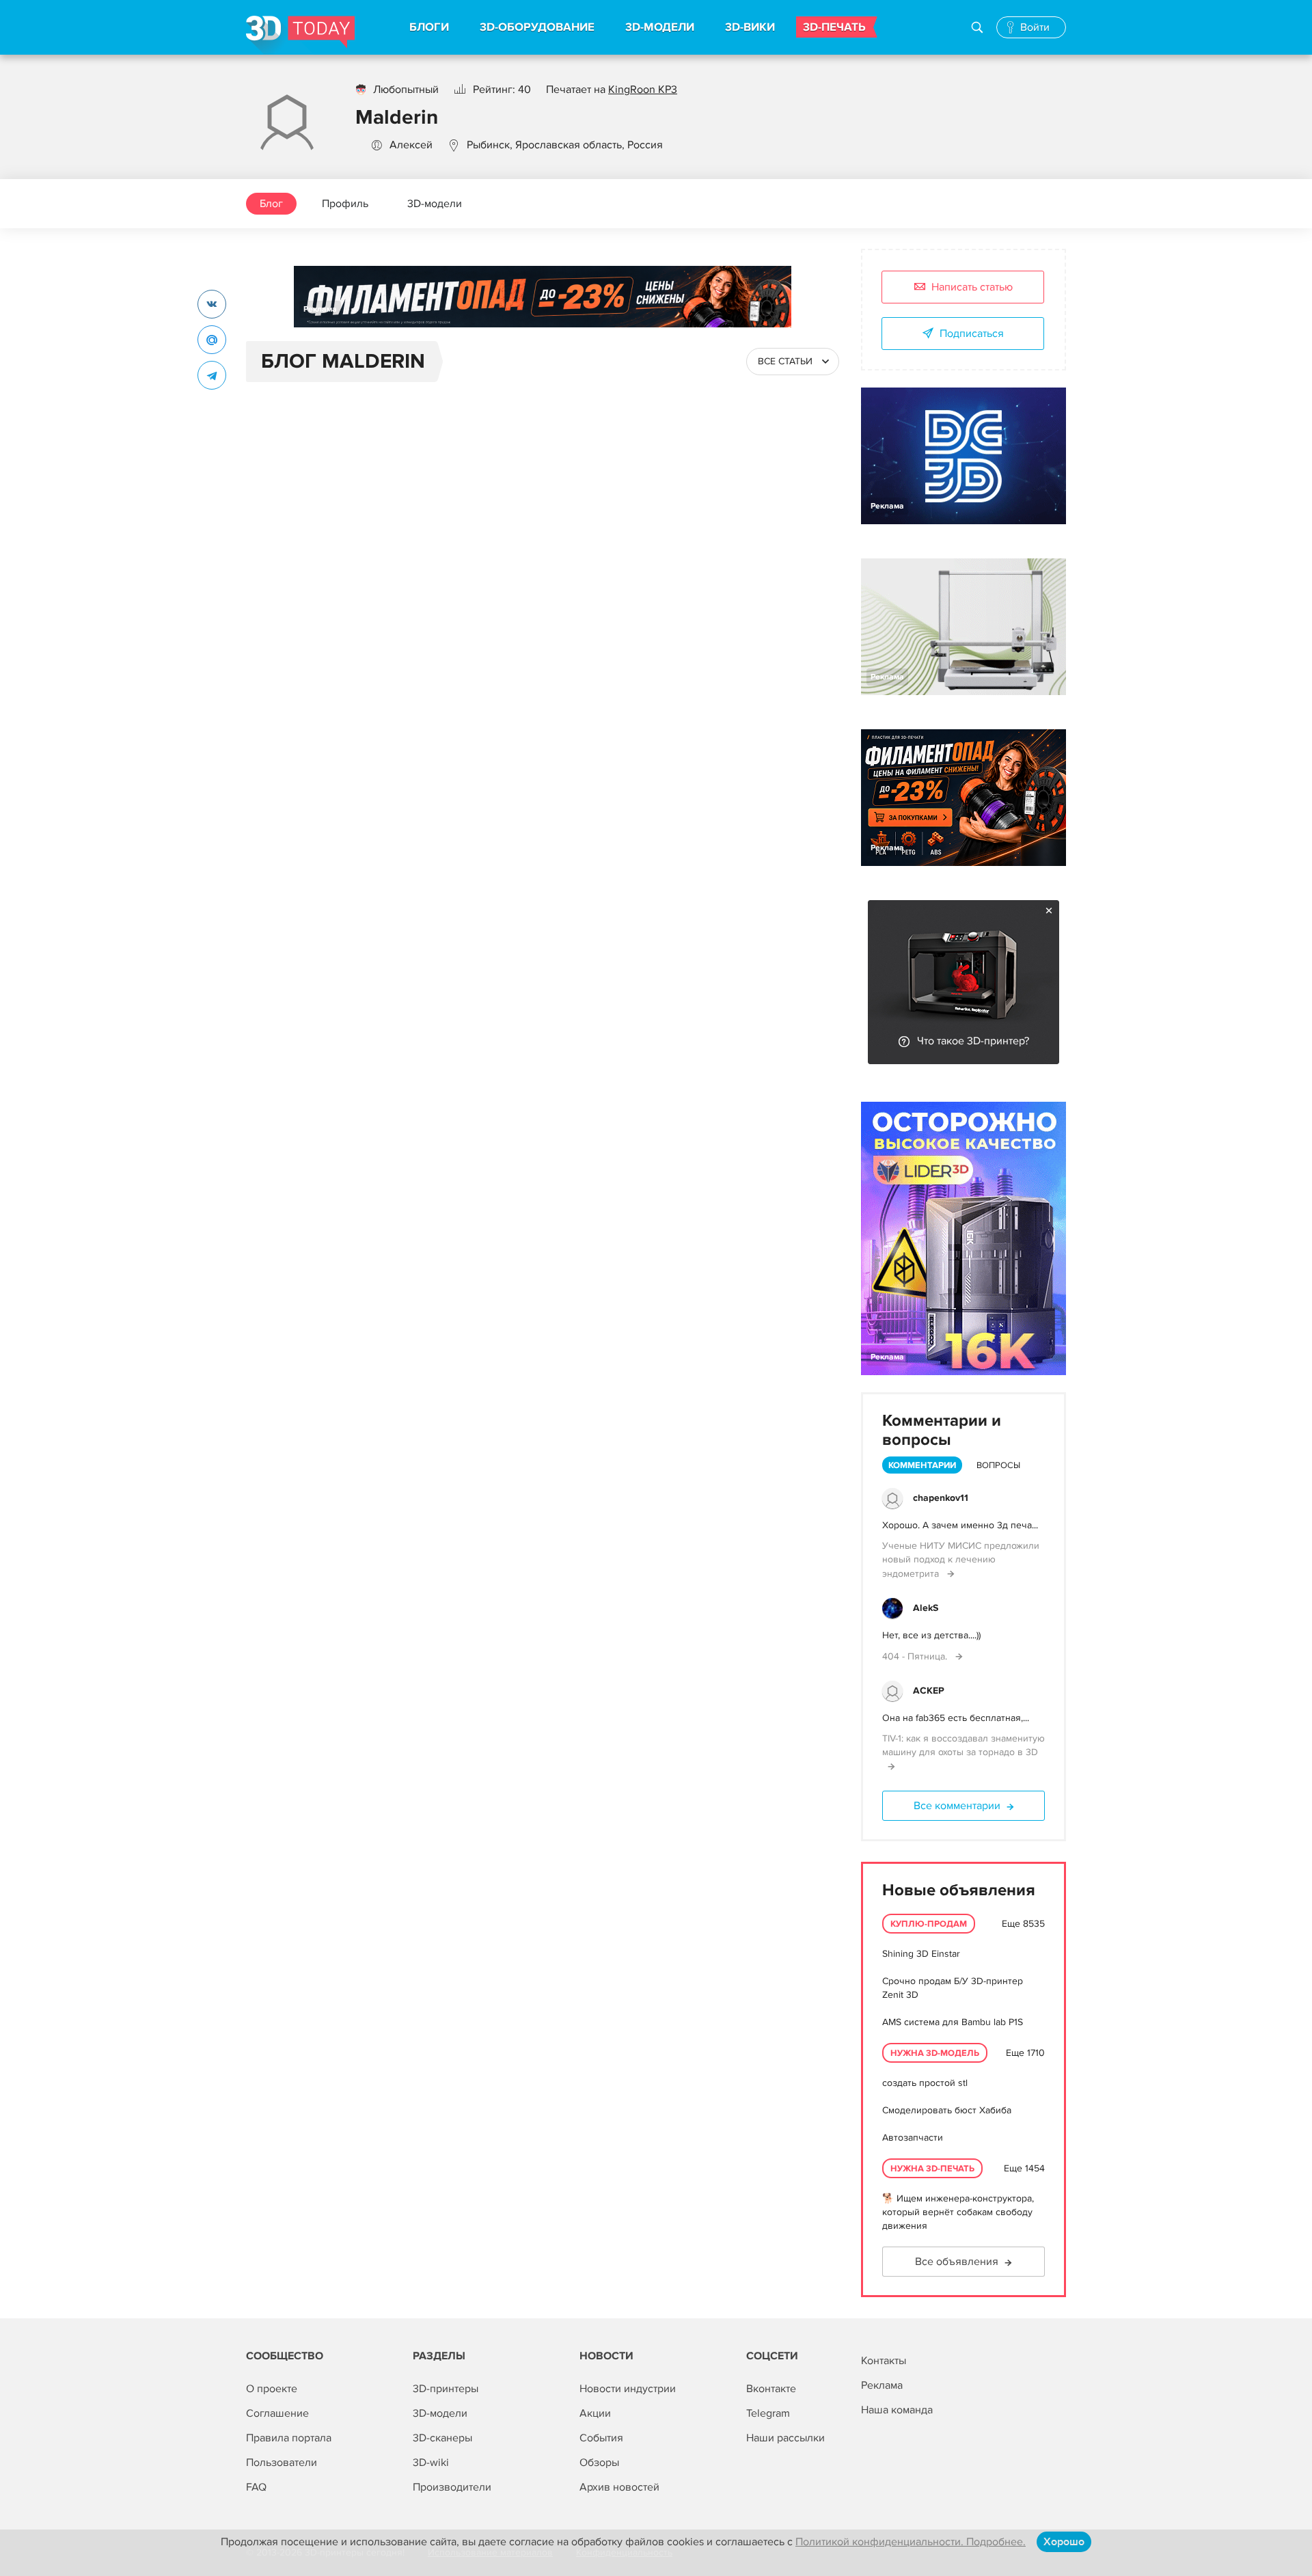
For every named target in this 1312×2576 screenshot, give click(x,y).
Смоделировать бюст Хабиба (947, 2110)
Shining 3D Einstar (921, 1954)
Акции (595, 2413)
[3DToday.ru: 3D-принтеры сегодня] (300, 35)
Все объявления (957, 2262)
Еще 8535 (1023, 1924)
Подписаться (972, 334)
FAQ (256, 2487)
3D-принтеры (446, 2389)
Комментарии (922, 1465)
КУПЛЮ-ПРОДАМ (929, 1924)
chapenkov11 (941, 1498)
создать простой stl (925, 2083)
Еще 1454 (1024, 2168)
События (601, 2438)
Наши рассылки (785, 2438)
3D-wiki (431, 2463)
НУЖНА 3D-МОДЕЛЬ (935, 2053)
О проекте (272, 2389)
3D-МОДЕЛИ (660, 27)
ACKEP (929, 1691)
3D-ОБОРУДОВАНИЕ (537, 27)
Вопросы (998, 1465)
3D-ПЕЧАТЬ (834, 27)
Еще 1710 (1025, 2053)
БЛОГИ (429, 27)
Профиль (345, 204)
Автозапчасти (913, 2138)
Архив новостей (619, 2487)
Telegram (768, 2413)
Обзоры (599, 2463)
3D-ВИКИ (750, 27)
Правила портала (289, 2438)
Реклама (320, 309)
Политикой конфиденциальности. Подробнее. (911, 2542)
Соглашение (277, 2413)
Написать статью (972, 287)
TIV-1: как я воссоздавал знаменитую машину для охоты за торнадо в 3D (963, 1745)
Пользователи (282, 2463)
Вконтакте (771, 2389)
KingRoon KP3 (643, 90)
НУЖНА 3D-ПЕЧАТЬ (932, 2169)
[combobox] (793, 362)
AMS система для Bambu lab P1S (953, 2022)
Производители (452, 2487)
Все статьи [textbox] (785, 361)
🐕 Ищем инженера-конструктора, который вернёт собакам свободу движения (958, 2212)
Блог (271, 204)
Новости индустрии (628, 2389)
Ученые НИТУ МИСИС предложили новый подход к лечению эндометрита (961, 1560)
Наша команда (897, 2410)
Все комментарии (957, 1806)
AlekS (926, 1608)
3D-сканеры (442, 2438)
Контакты (884, 2361)
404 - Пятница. (916, 1656)
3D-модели (435, 204)
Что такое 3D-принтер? (973, 1041)
